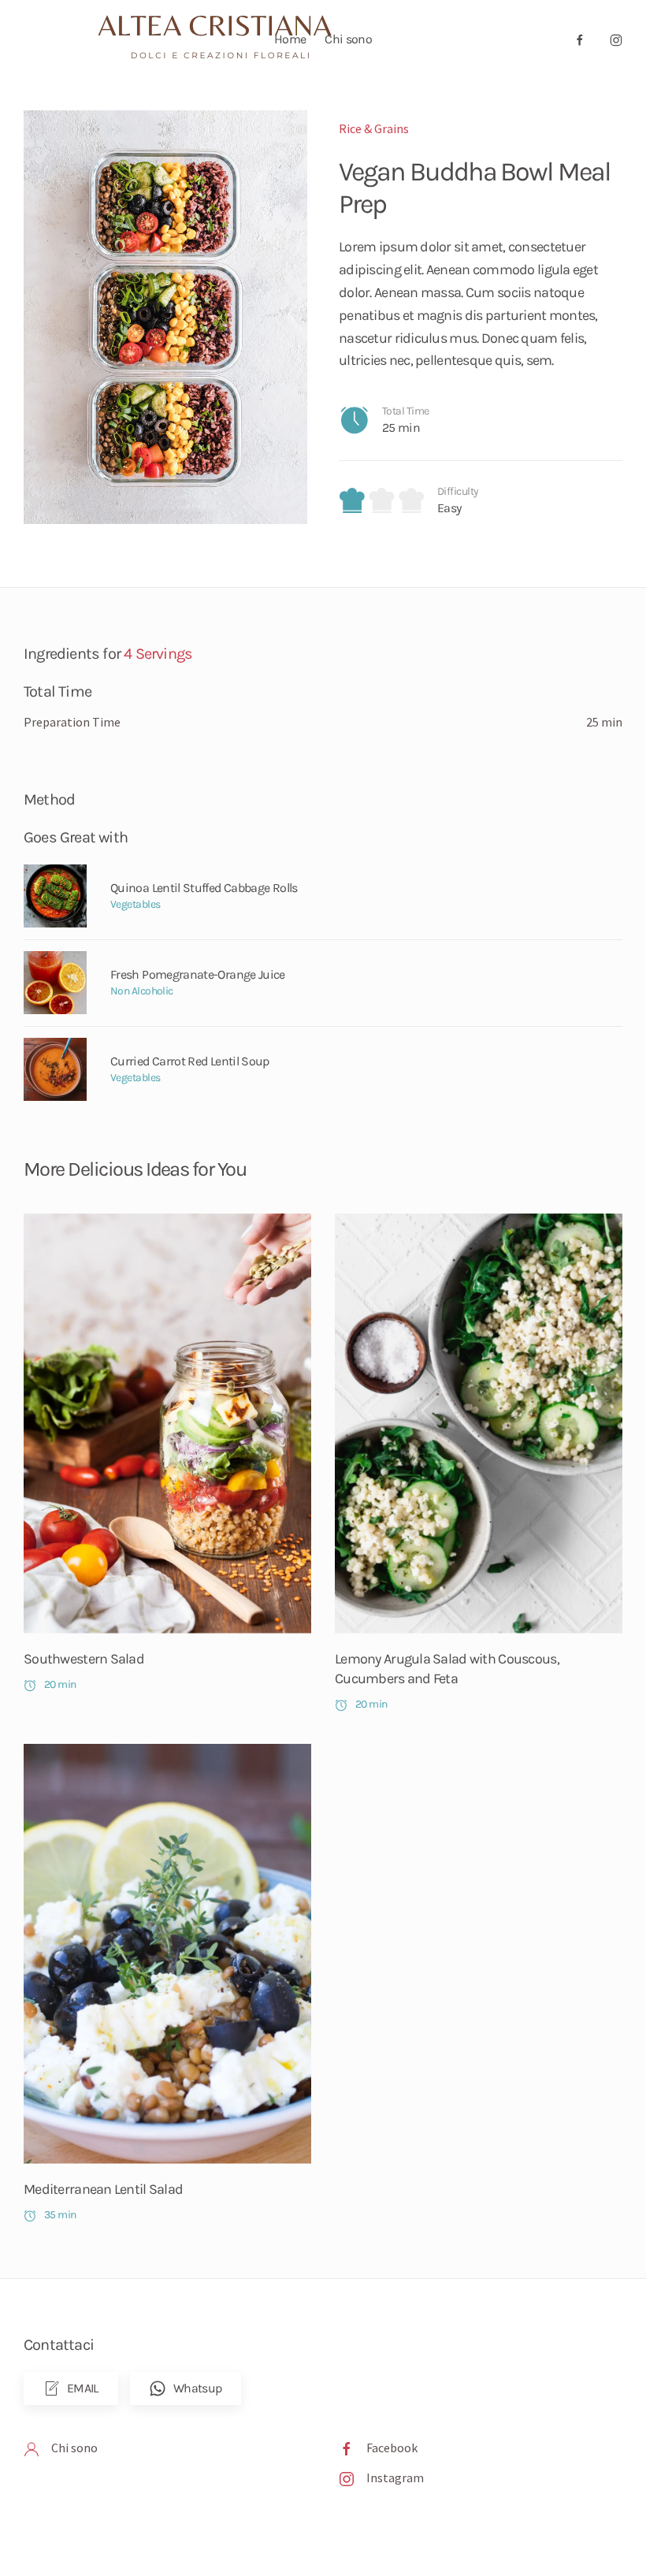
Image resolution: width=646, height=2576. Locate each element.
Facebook (392, 2448)
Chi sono (348, 39)
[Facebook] (347, 2448)
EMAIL (83, 2388)
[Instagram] (347, 2477)
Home (290, 39)
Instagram (395, 2477)
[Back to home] (223, 39)
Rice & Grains (374, 128)
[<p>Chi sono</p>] (32, 2448)
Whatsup (198, 2388)
